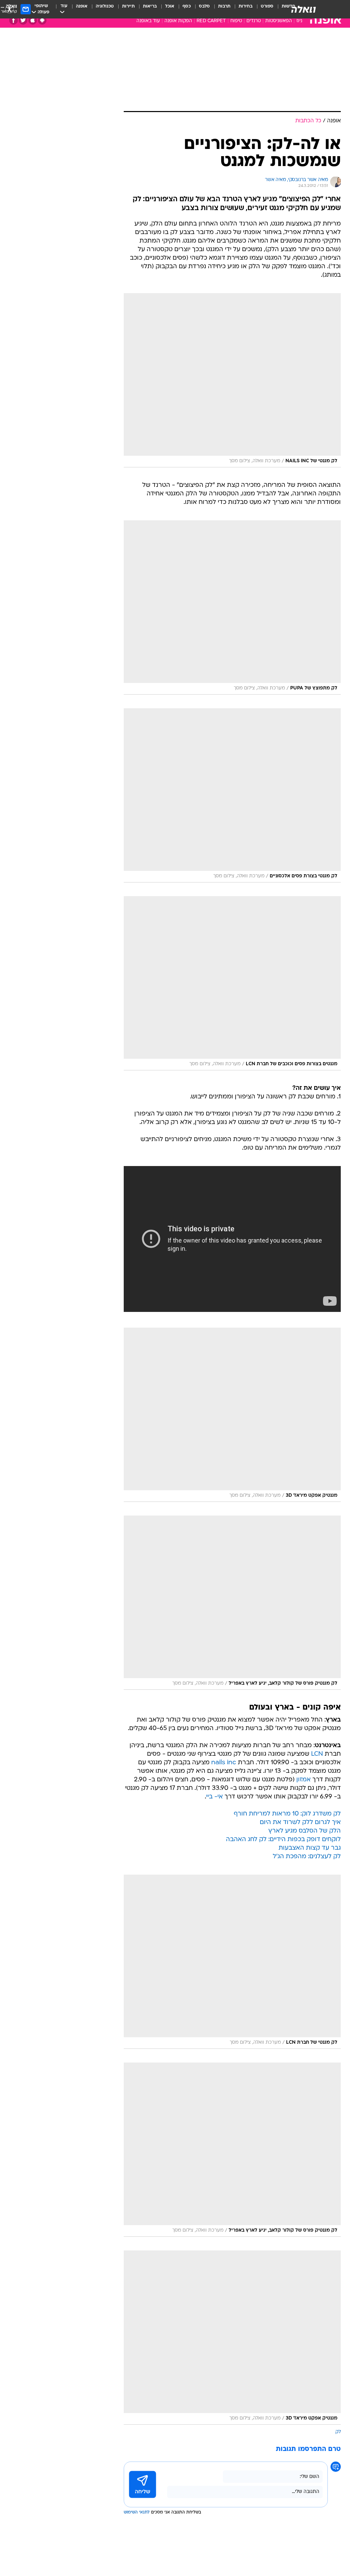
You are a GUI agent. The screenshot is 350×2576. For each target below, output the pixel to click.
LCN (317, 1754)
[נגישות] (9, 9)
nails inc (224, 1763)
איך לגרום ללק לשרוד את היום (300, 1823)
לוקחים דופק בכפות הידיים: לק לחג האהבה (283, 1840)
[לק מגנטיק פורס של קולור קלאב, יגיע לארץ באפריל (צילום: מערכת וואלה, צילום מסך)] (232, 1603)
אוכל (170, 6)
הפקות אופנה (178, 21)
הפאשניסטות (279, 21)
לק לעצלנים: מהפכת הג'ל (307, 1857)
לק (338, 2432)
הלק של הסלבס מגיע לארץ (305, 1831)
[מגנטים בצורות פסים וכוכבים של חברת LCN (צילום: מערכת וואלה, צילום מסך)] (232, 983)
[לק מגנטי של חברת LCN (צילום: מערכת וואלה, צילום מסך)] (232, 1962)
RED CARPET (211, 21)
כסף (187, 6)
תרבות (224, 6)
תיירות (128, 6)
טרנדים (254, 21)
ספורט (267, 6)
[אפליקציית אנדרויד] (42, 20)
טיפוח (236, 21)
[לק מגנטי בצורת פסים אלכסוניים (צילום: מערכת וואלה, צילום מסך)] (232, 795)
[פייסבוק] (14, 20)
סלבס (204, 6)
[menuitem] (263, 9)
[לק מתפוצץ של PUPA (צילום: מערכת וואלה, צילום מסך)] (232, 607)
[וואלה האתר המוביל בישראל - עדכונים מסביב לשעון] (304, 9)
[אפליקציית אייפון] (33, 20)
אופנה (82, 6)
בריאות (150, 6)
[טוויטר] (23, 20)
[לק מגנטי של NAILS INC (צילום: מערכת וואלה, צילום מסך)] (232, 380)
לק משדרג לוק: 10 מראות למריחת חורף (287, 1814)
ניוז (299, 21)
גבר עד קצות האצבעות (310, 1848)
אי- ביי (214, 1797)
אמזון (304, 1780)
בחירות (246, 6)
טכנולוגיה (105, 6)
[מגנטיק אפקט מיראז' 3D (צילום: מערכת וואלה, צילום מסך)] (232, 1415)
